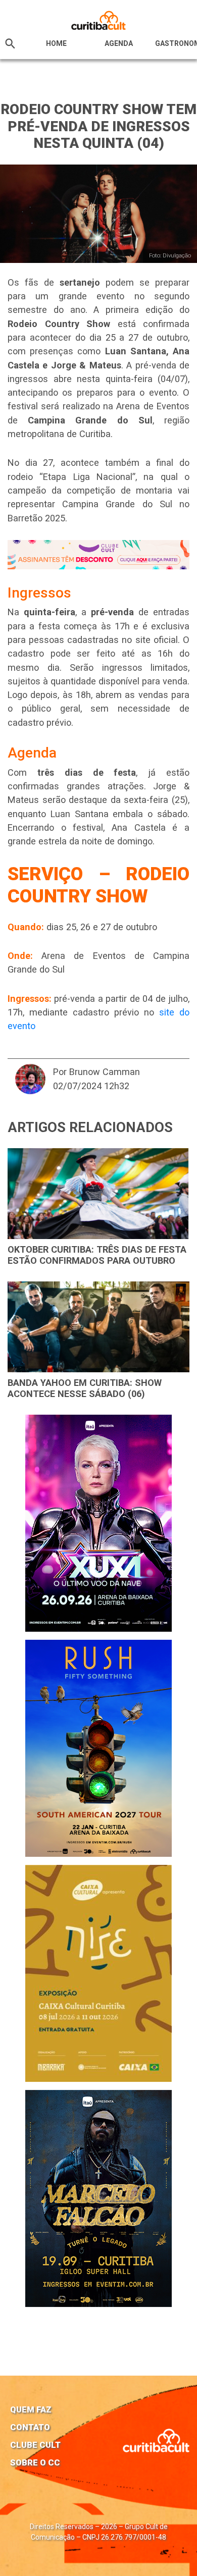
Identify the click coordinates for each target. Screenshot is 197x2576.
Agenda (119, 43)
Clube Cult (35, 2445)
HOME (56, 43)
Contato (30, 2427)
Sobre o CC (35, 2462)
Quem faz (31, 2409)
